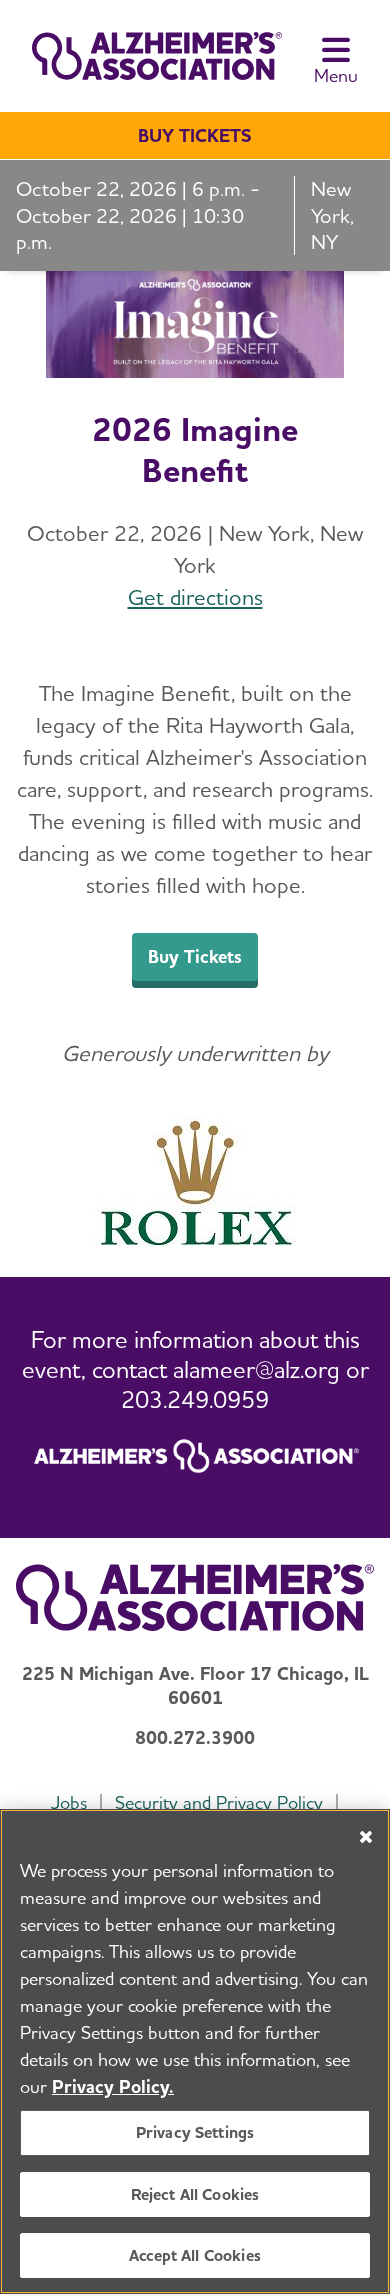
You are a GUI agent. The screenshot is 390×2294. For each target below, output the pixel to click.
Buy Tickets (195, 135)
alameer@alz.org (256, 1369)
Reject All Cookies (195, 2194)
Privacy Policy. (113, 2086)
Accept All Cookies (195, 2255)
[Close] (366, 1837)
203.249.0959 (195, 1399)
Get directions (195, 597)
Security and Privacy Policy (219, 1802)
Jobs (69, 1802)
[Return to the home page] (149, 56)
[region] (195, 2051)
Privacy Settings (195, 2132)
